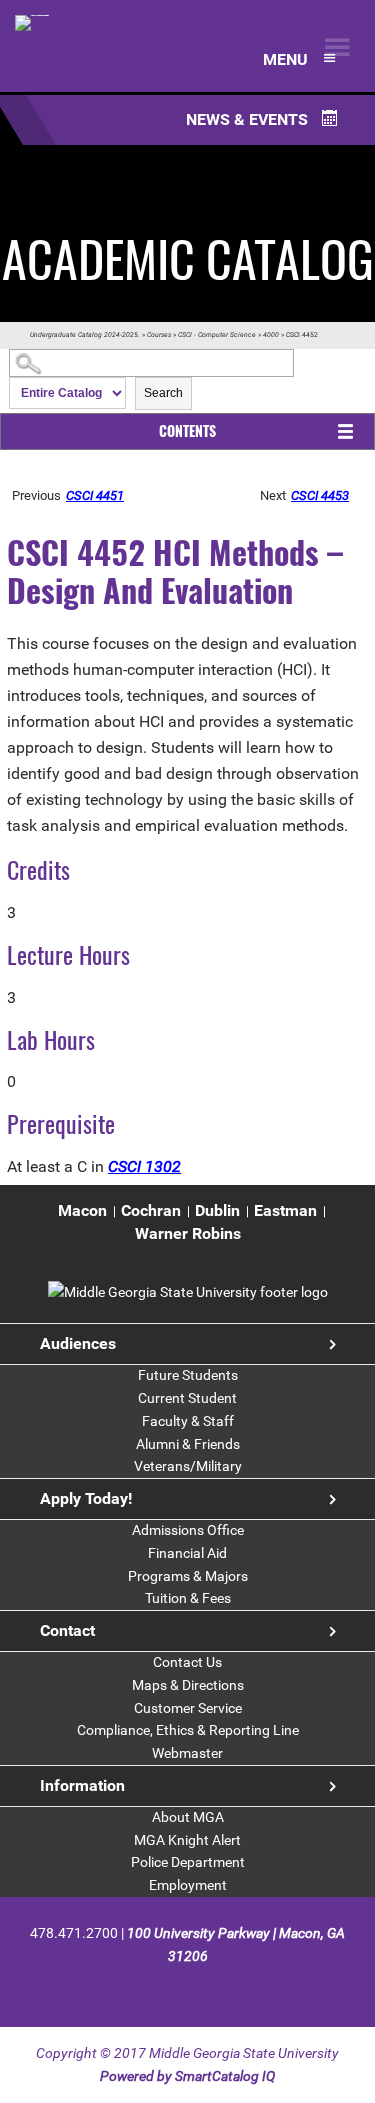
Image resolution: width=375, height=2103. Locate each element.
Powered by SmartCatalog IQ (187, 2076)
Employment (188, 1885)
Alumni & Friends (188, 1444)
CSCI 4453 (320, 495)
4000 (271, 335)
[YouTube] (239, 1987)
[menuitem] (82, 1211)
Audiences (78, 1343)
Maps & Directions (188, 1685)
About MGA (188, 1817)
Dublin (217, 1210)
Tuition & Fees (188, 1598)
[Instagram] (205, 1987)
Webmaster (187, 1753)
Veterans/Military (188, 1466)
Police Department (188, 1862)
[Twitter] (170, 1987)
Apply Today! (86, 1498)
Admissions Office (188, 1530)
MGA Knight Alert (187, 1840)
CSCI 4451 (95, 495)
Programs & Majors (188, 1576)
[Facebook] (135, 1987)
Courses (159, 335)
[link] (188, 1292)
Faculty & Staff (188, 1421)
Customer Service (188, 1708)
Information (82, 1785)
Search (163, 393)
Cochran (151, 1210)
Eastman (285, 1210)
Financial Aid (187, 1553)
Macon (82, 1210)
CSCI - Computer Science (217, 335)
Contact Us (187, 1662)
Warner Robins (188, 1233)
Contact (67, 1630)
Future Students (188, 1375)
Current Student (187, 1398)
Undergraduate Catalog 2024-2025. (85, 335)
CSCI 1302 (144, 1166)
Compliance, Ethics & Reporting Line (188, 1730)
